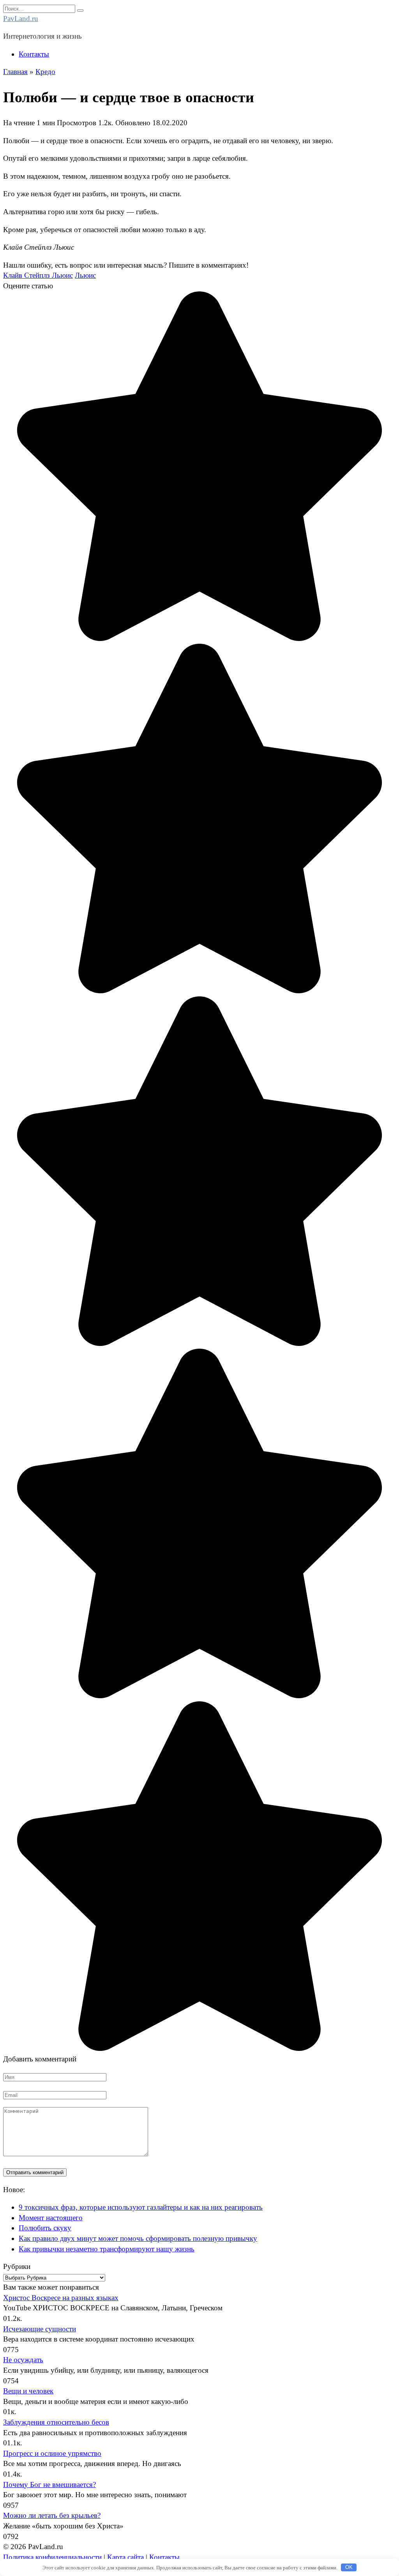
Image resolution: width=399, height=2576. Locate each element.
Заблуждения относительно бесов (56, 2422)
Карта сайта (125, 2557)
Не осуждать (23, 2360)
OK (349, 2567)
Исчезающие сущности (40, 2329)
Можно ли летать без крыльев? (52, 2515)
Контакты (34, 54)
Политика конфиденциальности (52, 2557)
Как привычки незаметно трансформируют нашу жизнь (107, 2249)
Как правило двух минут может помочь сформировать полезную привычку (138, 2238)
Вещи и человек (28, 2391)
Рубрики (17, 2266)
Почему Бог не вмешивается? (49, 2485)
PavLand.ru (21, 19)
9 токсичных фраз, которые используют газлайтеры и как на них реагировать (141, 2207)
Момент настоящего (51, 2218)
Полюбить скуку (45, 2228)
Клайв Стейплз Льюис (38, 275)
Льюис (85, 275)
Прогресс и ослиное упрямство (52, 2453)
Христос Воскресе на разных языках (61, 2298)
